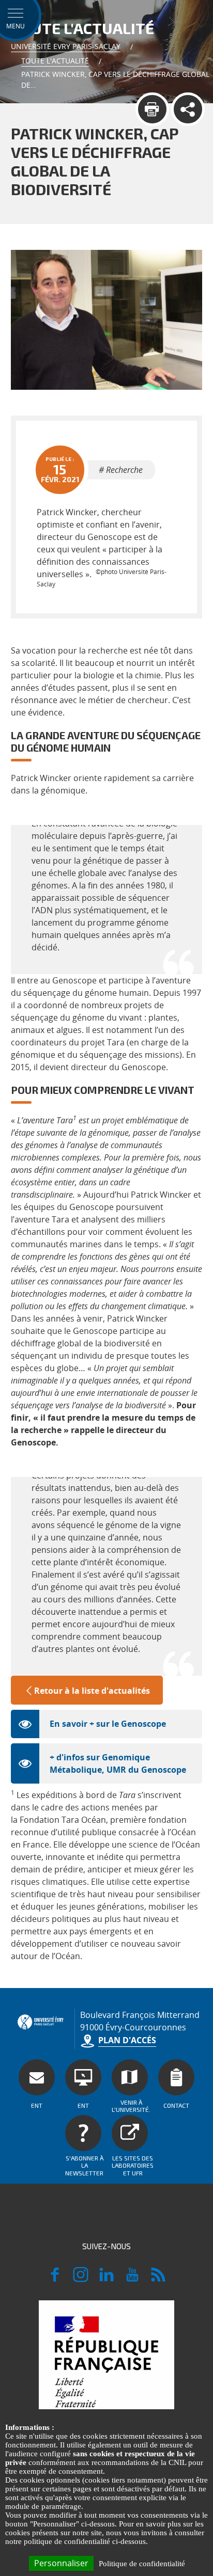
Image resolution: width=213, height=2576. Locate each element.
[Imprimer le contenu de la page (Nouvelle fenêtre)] (152, 109)
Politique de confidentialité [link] (142, 2564)
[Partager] (188, 109)
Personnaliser (61, 2563)
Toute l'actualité (55, 61)
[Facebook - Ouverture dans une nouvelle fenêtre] (55, 2279)
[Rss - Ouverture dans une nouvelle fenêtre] (158, 2279)
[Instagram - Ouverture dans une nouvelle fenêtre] (81, 2279)
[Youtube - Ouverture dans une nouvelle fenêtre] (132, 2279)
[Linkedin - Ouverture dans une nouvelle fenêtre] (106, 2279)
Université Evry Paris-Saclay (66, 46)
